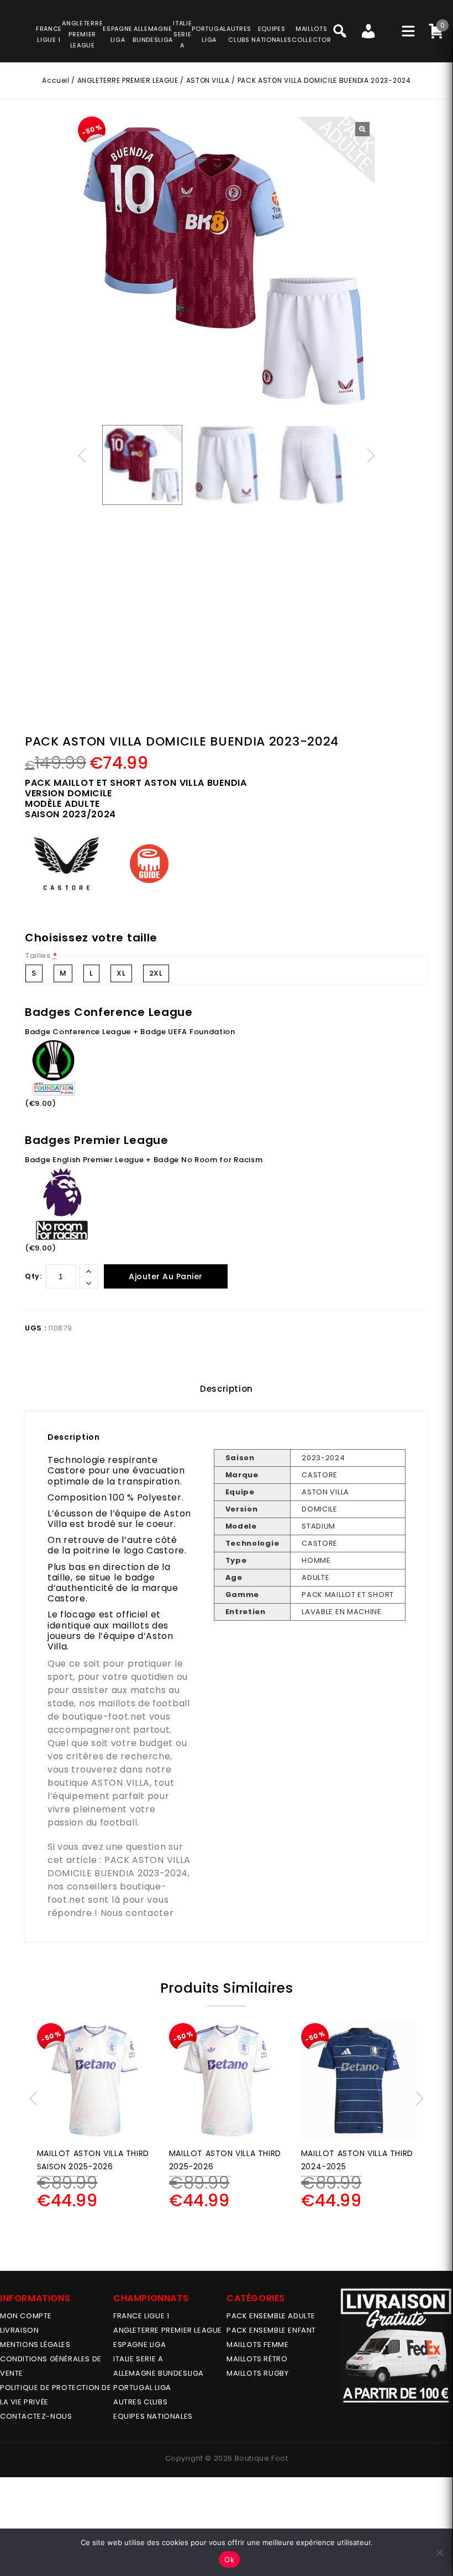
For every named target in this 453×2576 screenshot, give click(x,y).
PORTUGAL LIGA (142, 2388)
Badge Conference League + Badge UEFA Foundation (130, 1032)
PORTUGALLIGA (209, 34)
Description (227, 1389)
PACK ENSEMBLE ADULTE (271, 2316)
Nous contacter (137, 1913)
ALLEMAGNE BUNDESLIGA (159, 2373)
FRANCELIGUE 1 (49, 34)
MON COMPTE (26, 2316)
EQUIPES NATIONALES (153, 2416)
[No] (439, 2552)
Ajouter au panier (166, 1276)
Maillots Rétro (257, 2359)
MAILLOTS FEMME (257, 2345)
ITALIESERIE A (182, 34)
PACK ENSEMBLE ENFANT (271, 2330)
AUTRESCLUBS (239, 34)
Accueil (56, 80)
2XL (156, 973)
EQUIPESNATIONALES (272, 34)
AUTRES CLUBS (140, 2402)
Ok (229, 2559)
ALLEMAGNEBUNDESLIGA (153, 34)
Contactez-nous (36, 2416)
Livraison (19, 2330)
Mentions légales (35, 2345)
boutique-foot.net (104, 1717)
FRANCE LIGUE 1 (141, 2316)
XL (121, 973)
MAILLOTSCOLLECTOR (311, 34)
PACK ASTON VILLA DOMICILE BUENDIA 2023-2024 (119, 1867)
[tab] (227, 1389)
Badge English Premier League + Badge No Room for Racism (144, 1160)
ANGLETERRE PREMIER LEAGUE (82, 34)
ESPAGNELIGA (118, 34)
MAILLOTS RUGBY (257, 2373)
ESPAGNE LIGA (139, 2345)
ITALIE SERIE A (138, 2359)
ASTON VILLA (208, 80)
